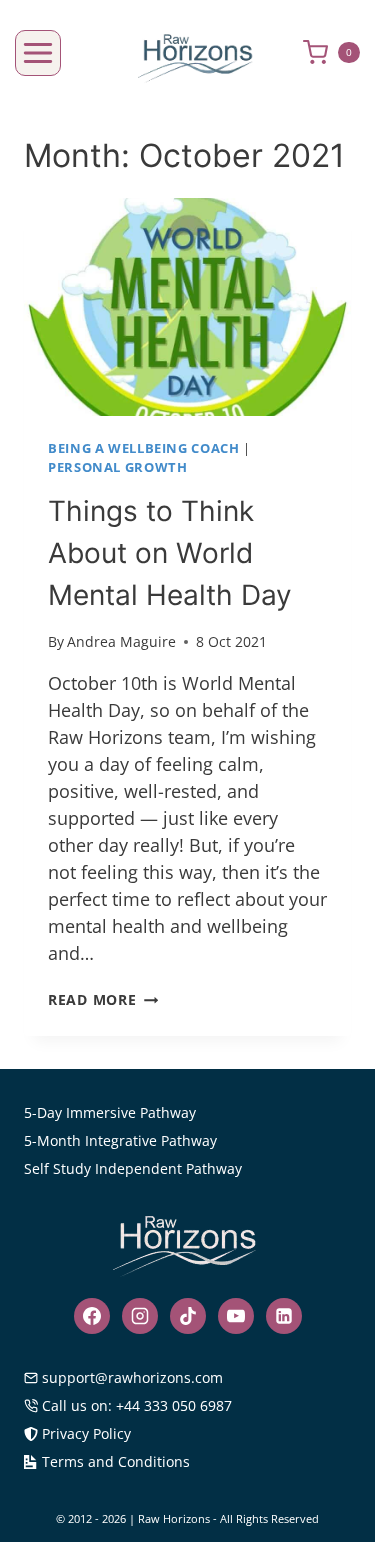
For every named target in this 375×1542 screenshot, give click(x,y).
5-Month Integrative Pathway (120, 1140)
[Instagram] (140, 1316)
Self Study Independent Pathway (133, 1168)
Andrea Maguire (121, 641)
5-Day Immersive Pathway (110, 1112)
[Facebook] (92, 1316)
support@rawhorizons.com (132, 1377)
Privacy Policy (86, 1433)
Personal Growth (117, 467)
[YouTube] (236, 1316)
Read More (103, 999)
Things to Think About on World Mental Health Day (170, 553)
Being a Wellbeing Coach (144, 448)
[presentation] (187, 307)
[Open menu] (38, 53)
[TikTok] (188, 1316)
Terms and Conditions (116, 1461)
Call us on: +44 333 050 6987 (137, 1405)
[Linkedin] (284, 1316)
